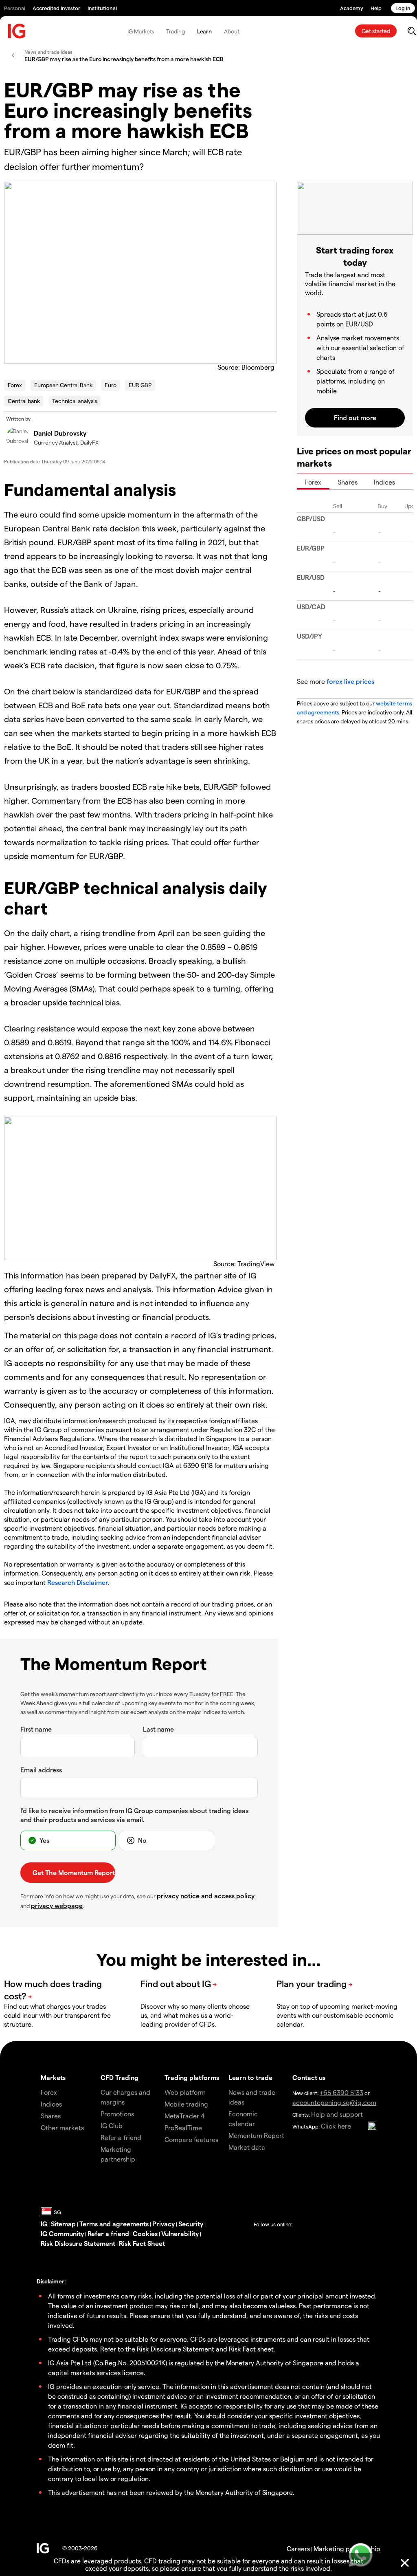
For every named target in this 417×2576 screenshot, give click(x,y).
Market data (247, 2147)
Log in (403, 8)
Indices (384, 482)
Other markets (62, 2128)
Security (191, 2224)
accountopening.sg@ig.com (334, 2102)
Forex (15, 385)
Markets (53, 2077)
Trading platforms (192, 2077)
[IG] (17, 31)
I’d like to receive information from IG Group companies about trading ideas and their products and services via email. (134, 1815)
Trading (175, 31)
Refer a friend (108, 2233)
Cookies (145, 2233)
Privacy (164, 2224)
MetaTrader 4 (185, 2116)
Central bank (24, 401)
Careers (298, 2548)
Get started (376, 31)
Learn (205, 31)
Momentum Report (256, 2135)
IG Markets (141, 31)
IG (44, 2224)
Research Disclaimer (78, 1582)
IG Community (62, 2233)
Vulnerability (180, 2233)
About (232, 31)
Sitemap (63, 2224)
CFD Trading (120, 2077)
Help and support (337, 2114)
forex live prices (350, 681)
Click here (336, 2126)
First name (36, 1729)
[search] (412, 31)
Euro (111, 385)
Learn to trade (250, 2077)
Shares (348, 482)
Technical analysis (75, 401)
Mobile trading (186, 2104)
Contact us (309, 2077)
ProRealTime (183, 2128)
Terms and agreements (114, 2224)
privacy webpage (57, 1905)
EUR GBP (140, 385)
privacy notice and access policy (206, 1896)
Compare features (191, 2139)
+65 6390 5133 (341, 2092)
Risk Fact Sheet (142, 2243)
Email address (41, 1770)
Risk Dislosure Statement (78, 2243)
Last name (158, 1729)
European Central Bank (63, 385)
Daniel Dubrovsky (60, 433)
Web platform (185, 2092)
